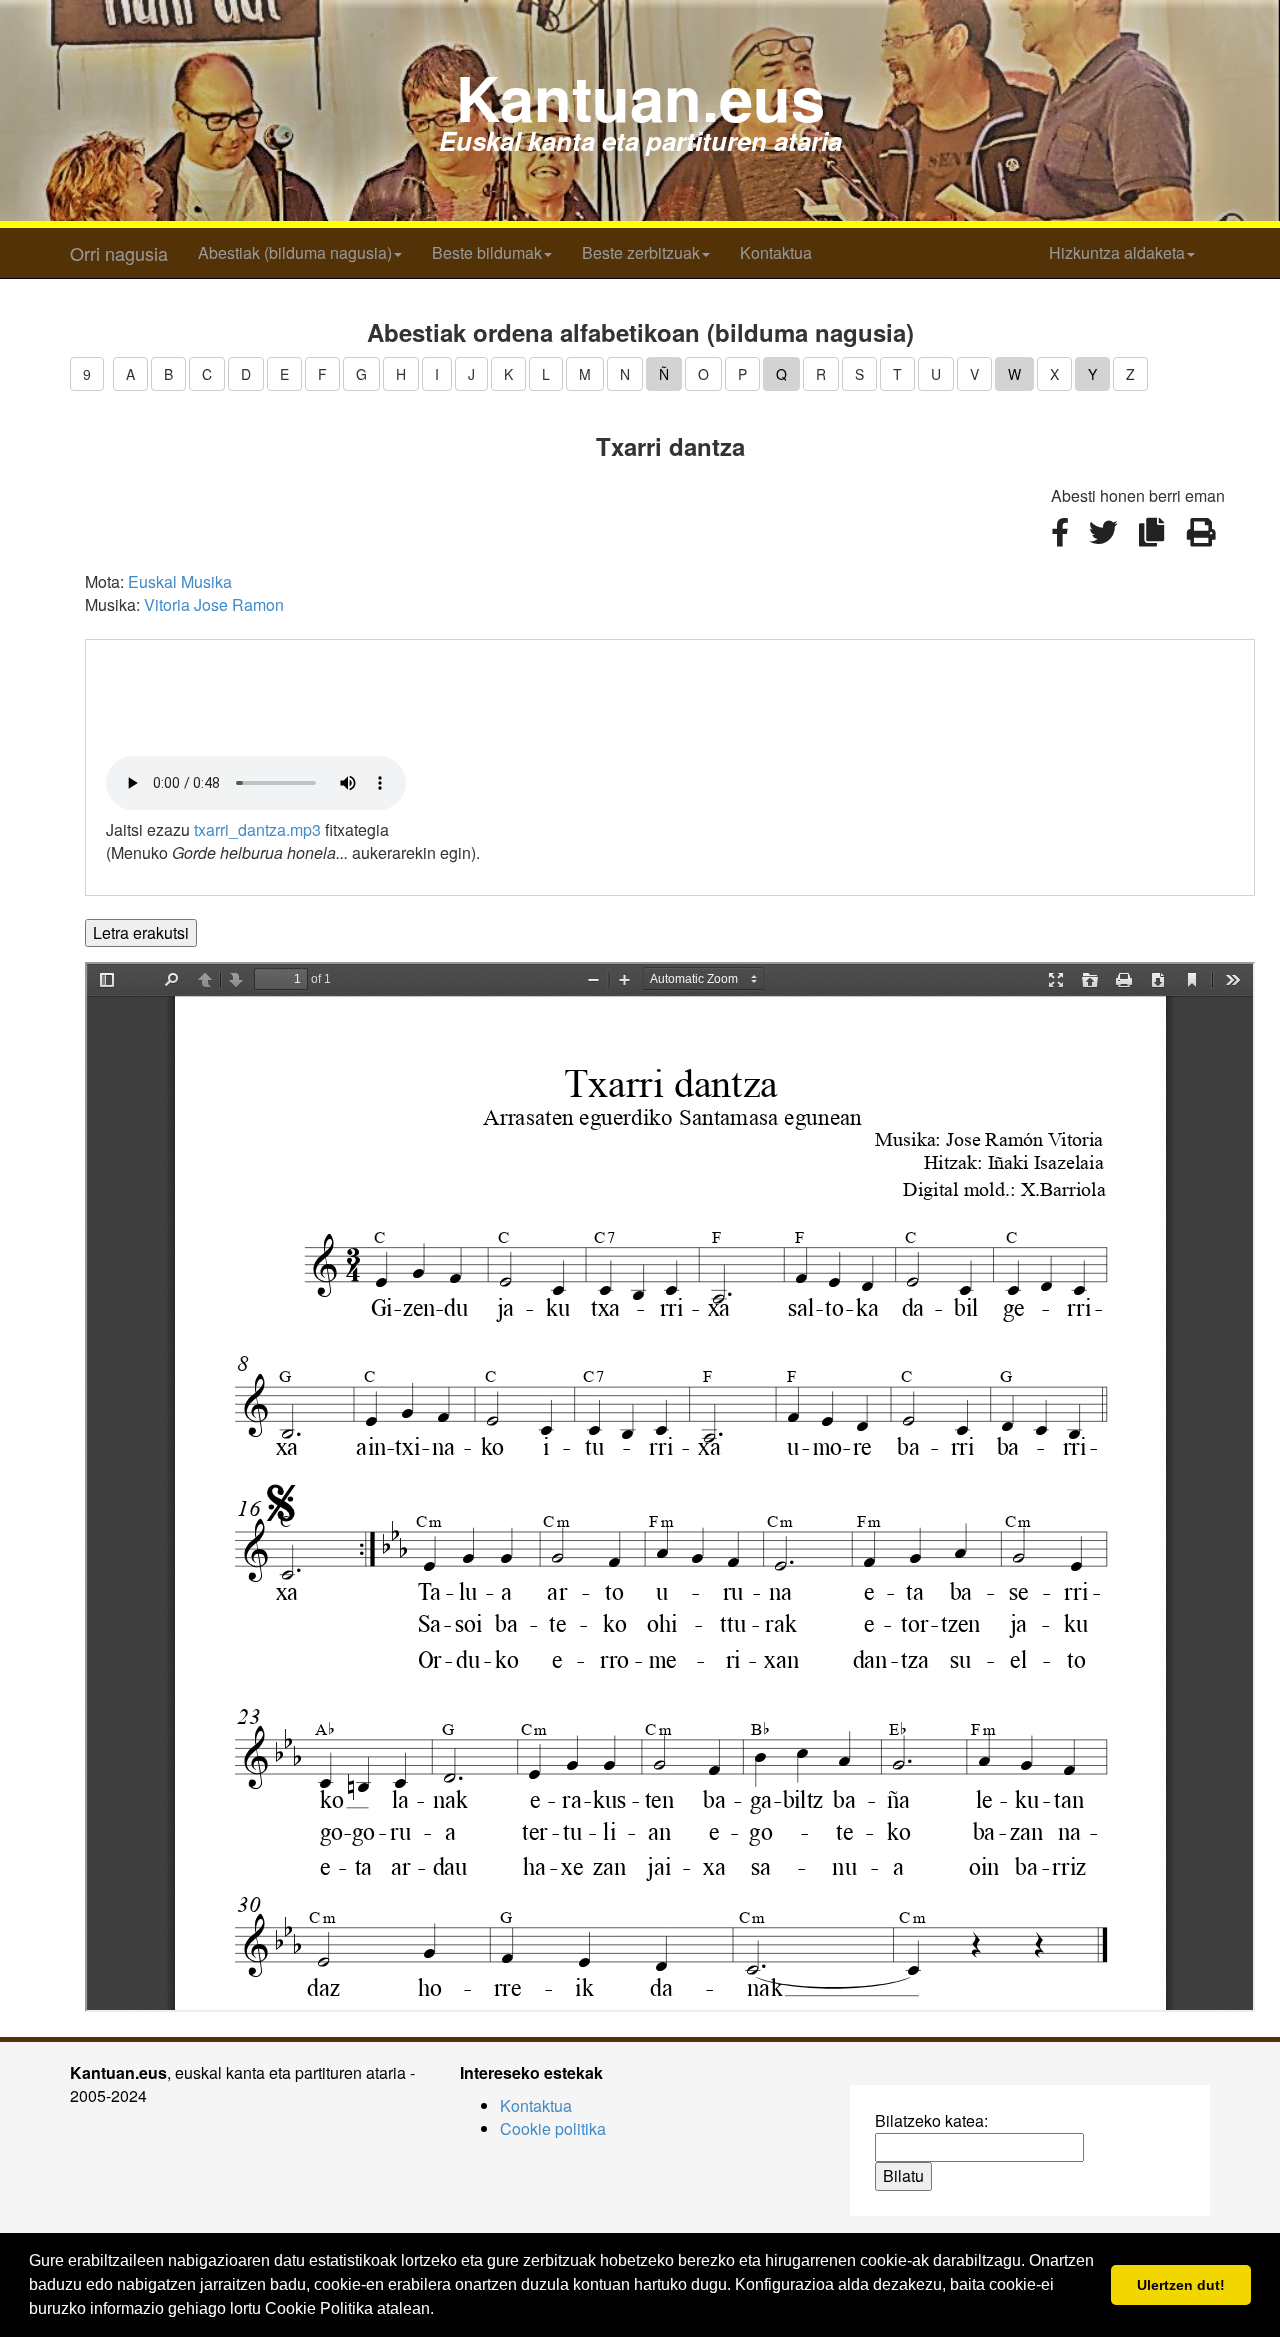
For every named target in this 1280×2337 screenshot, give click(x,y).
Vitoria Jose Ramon (214, 604)
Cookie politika (553, 2128)
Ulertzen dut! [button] (1181, 2285)
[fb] (1062, 543)
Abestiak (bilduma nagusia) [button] (295, 252)
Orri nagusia (119, 253)
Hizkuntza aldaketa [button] (1117, 252)
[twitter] (1105, 543)
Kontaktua (776, 252)
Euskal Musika (180, 581)
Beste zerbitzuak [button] (641, 252)
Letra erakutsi (141, 932)
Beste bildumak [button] (487, 252)
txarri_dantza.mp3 (257, 829)
